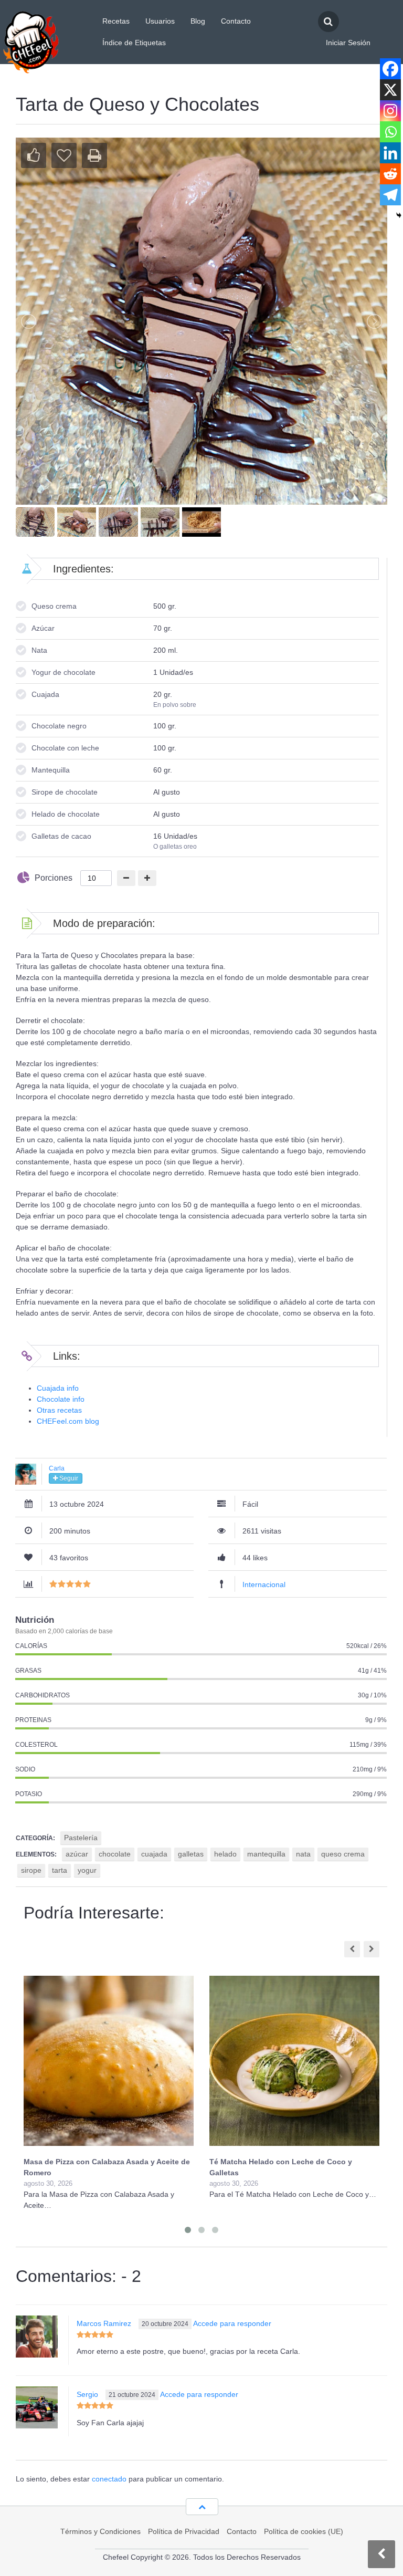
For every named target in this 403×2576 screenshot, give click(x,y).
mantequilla (266, 1854)
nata (303, 1854)
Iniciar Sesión (348, 43)
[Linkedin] (390, 153)
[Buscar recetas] (328, 22)
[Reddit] (390, 174)
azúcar (77, 1854)
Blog (198, 21)
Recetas (116, 21)
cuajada (154, 1854)
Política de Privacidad (184, 2531)
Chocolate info (61, 1399)
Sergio (87, 2394)
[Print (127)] (94, 155)
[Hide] (399, 215)
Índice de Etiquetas (134, 43)
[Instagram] (390, 111)
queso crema (343, 1854)
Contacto (236, 21)
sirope (31, 1870)
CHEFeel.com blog (68, 1421)
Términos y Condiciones (100, 2531)
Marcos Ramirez (104, 2323)
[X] (390, 90)
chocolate (115, 1854)
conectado (109, 2479)
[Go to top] (202, 2507)
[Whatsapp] (390, 132)
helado (225, 1854)
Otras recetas (59, 1410)
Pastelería (81, 1838)
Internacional (264, 1584)
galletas (191, 1854)
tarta (60, 1870)
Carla (57, 1468)
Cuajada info (58, 1388)
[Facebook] (390, 69)
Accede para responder (232, 2323)
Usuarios (160, 21)
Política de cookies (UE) (304, 2531)
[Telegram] (390, 195)
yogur (87, 1870)
